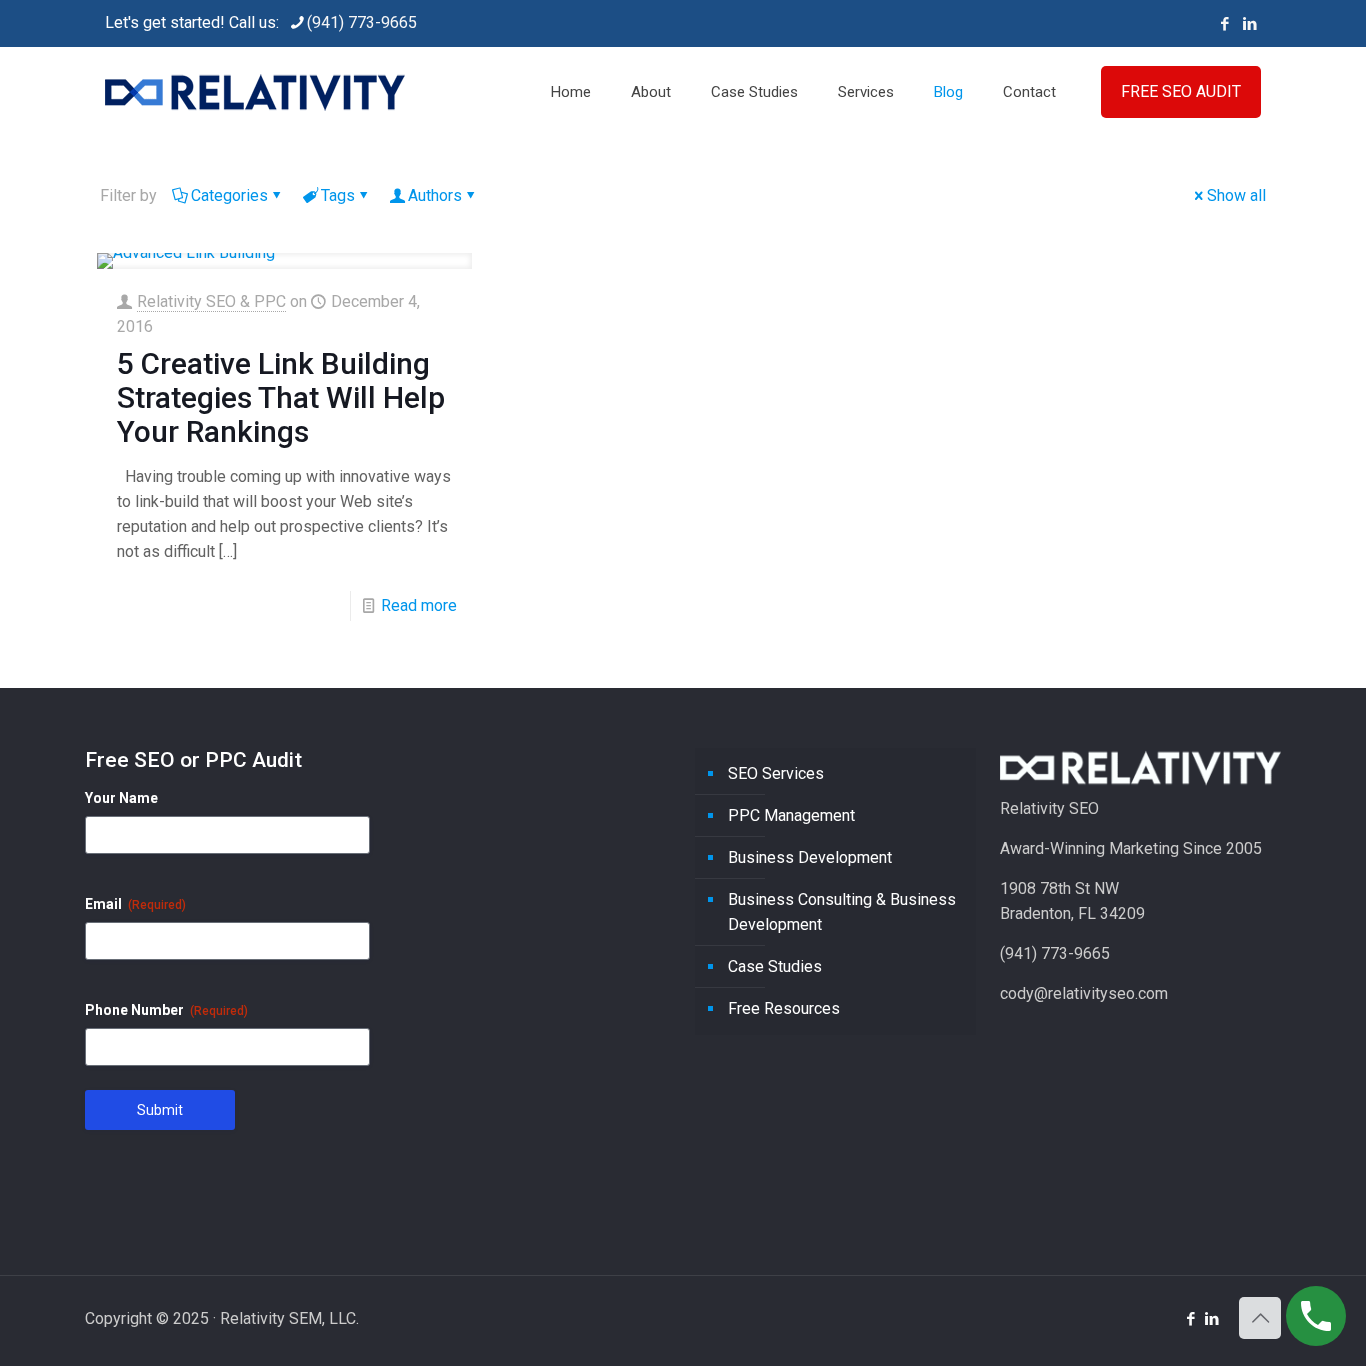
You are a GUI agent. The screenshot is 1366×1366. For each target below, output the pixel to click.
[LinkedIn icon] (1249, 24)
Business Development (810, 857)
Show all (1236, 195)
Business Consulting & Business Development (842, 912)
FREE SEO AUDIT (1181, 91)
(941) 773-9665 (362, 22)
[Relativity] (255, 92)
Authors (435, 195)
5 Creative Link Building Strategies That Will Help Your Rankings (281, 397)
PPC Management (791, 815)
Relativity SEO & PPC (211, 301)
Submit (160, 1110)
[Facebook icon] (1224, 24)
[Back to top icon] (1260, 1318)
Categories (229, 195)
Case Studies (775, 966)
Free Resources (784, 1008)
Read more (419, 605)
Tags (338, 195)
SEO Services (776, 773)
